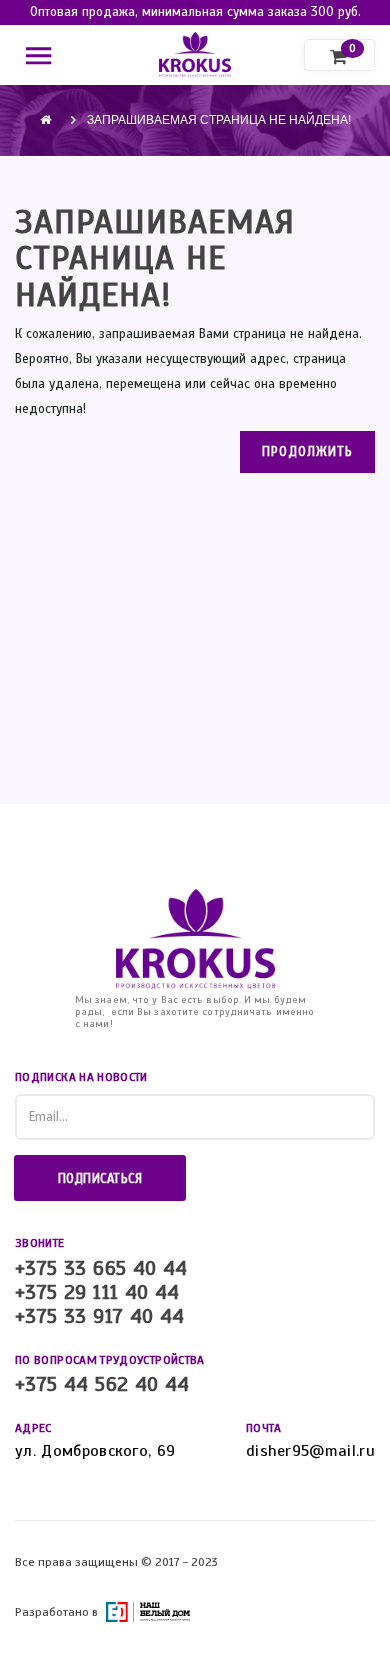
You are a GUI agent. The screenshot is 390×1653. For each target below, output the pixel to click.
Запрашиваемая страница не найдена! (219, 120)
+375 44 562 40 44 (102, 1385)
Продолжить (307, 452)
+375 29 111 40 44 (97, 1293)
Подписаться (100, 1179)
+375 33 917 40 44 (100, 1317)
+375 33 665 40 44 (101, 1269)
